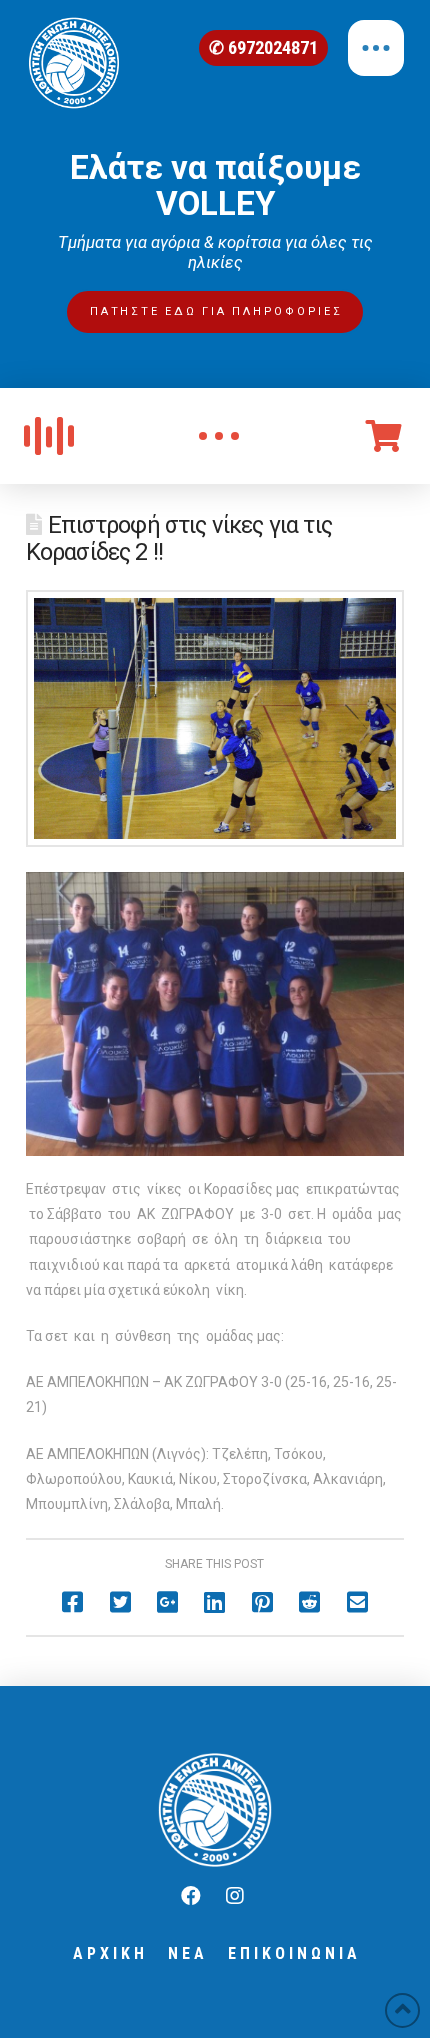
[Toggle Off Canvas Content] (376, 48)
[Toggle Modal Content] (219, 436)
